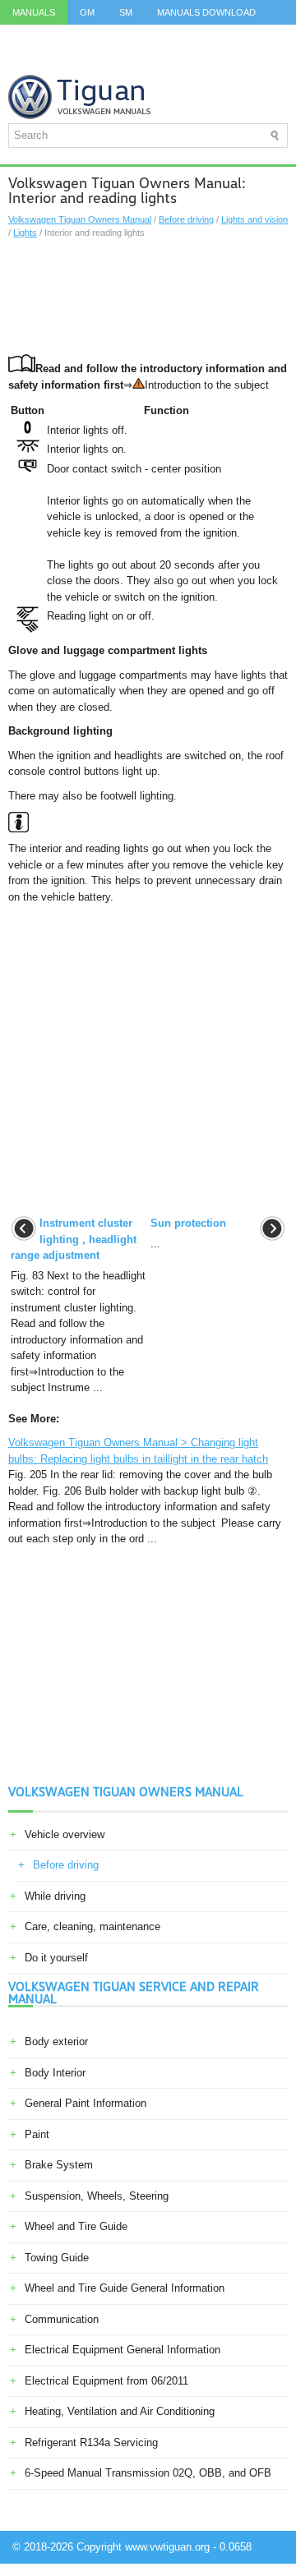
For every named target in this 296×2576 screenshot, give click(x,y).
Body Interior (55, 2073)
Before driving (186, 219)
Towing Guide (57, 2258)
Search (227, 62)
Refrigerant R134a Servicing (91, 2442)
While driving (55, 1896)
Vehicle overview (65, 1834)
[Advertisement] (148, 297)
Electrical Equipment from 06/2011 (106, 2381)
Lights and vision (254, 219)
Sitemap (165, 62)
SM (126, 12)
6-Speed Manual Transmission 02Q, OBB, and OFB (148, 2473)
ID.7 (21, 62)
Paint (37, 2134)
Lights (25, 233)
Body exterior (56, 2041)
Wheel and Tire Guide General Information (125, 2288)
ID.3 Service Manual (61, 37)
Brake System (59, 2165)
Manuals (34, 12)
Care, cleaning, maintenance (92, 1926)
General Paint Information (86, 2103)
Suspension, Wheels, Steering (97, 2196)
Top (111, 62)
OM (87, 12)
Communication (62, 2319)
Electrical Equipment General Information (123, 2350)
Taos (65, 62)
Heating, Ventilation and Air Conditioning (120, 2411)
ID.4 (264, 37)
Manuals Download (206, 12)
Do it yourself (56, 1958)
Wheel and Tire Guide (76, 2226)
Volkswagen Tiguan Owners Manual (80, 219)
